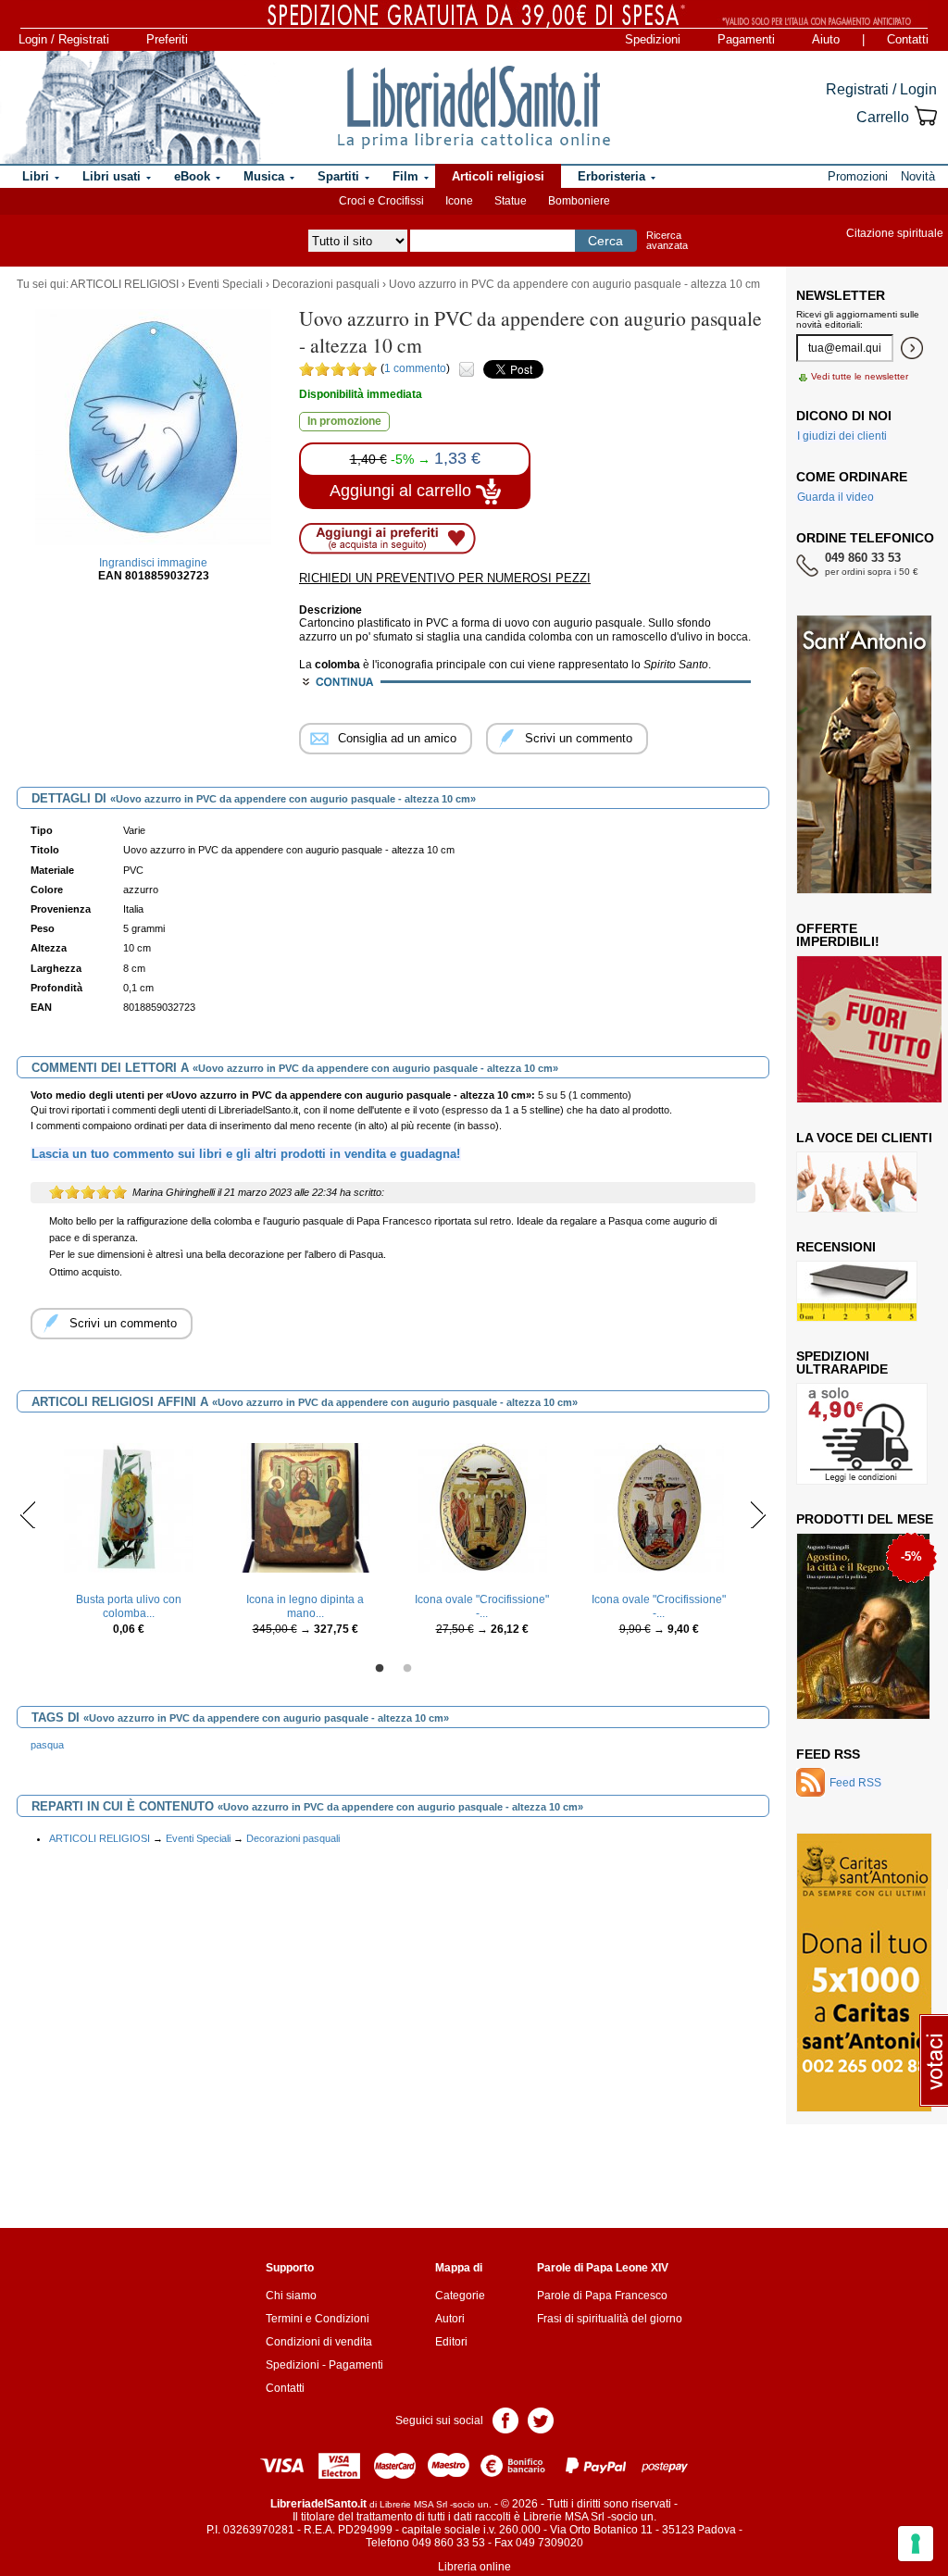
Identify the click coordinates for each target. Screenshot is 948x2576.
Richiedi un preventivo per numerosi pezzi (445, 578)
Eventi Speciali (225, 284)
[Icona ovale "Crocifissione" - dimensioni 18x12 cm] (659, 1507)
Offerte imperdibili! (838, 935)
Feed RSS (828, 1754)
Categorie (460, 2296)
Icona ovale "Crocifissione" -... (482, 1606)
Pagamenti (746, 39)
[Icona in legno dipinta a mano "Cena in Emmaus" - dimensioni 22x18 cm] (306, 1507)
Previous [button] (28, 1514)
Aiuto (826, 39)
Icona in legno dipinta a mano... (305, 1606)
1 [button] (380, 1669)
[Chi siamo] (131, 107)
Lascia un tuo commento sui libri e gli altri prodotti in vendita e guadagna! (246, 1154)
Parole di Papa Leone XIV (603, 2268)
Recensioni (836, 1247)
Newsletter (841, 295)
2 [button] (407, 1669)
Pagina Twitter (541, 2419)
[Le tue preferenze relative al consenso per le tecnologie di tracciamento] (916, 2544)
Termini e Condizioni (318, 2319)
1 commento (415, 368)
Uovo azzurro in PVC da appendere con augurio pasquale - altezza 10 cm (574, 284)
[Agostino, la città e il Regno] (863, 1625)
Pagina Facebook (505, 2419)
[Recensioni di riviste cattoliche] (857, 1290)
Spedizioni (653, 39)
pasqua (47, 1745)
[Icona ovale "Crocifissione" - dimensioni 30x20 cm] (482, 1507)
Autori (450, 2319)
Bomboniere (579, 201)
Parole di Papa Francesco (602, 2296)
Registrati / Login (881, 89)
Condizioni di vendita (319, 2342)
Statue (511, 201)
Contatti (908, 39)
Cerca (605, 241)
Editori (451, 2342)
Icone (459, 201)
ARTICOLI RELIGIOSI (125, 284)
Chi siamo (291, 2296)
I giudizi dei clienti (842, 436)
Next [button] (758, 1514)
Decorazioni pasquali (326, 284)
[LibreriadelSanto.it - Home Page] (474, 107)
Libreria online (474, 2567)
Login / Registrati (64, 39)
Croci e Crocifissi (381, 201)
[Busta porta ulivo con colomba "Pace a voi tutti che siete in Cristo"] (129, 1507)
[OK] (912, 348)
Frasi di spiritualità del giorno (610, 2319)
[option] (128, 1538)
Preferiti (167, 39)
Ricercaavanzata (667, 240)
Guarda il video (836, 497)
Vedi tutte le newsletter (860, 376)
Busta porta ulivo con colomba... (129, 1606)
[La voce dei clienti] (857, 1181)
